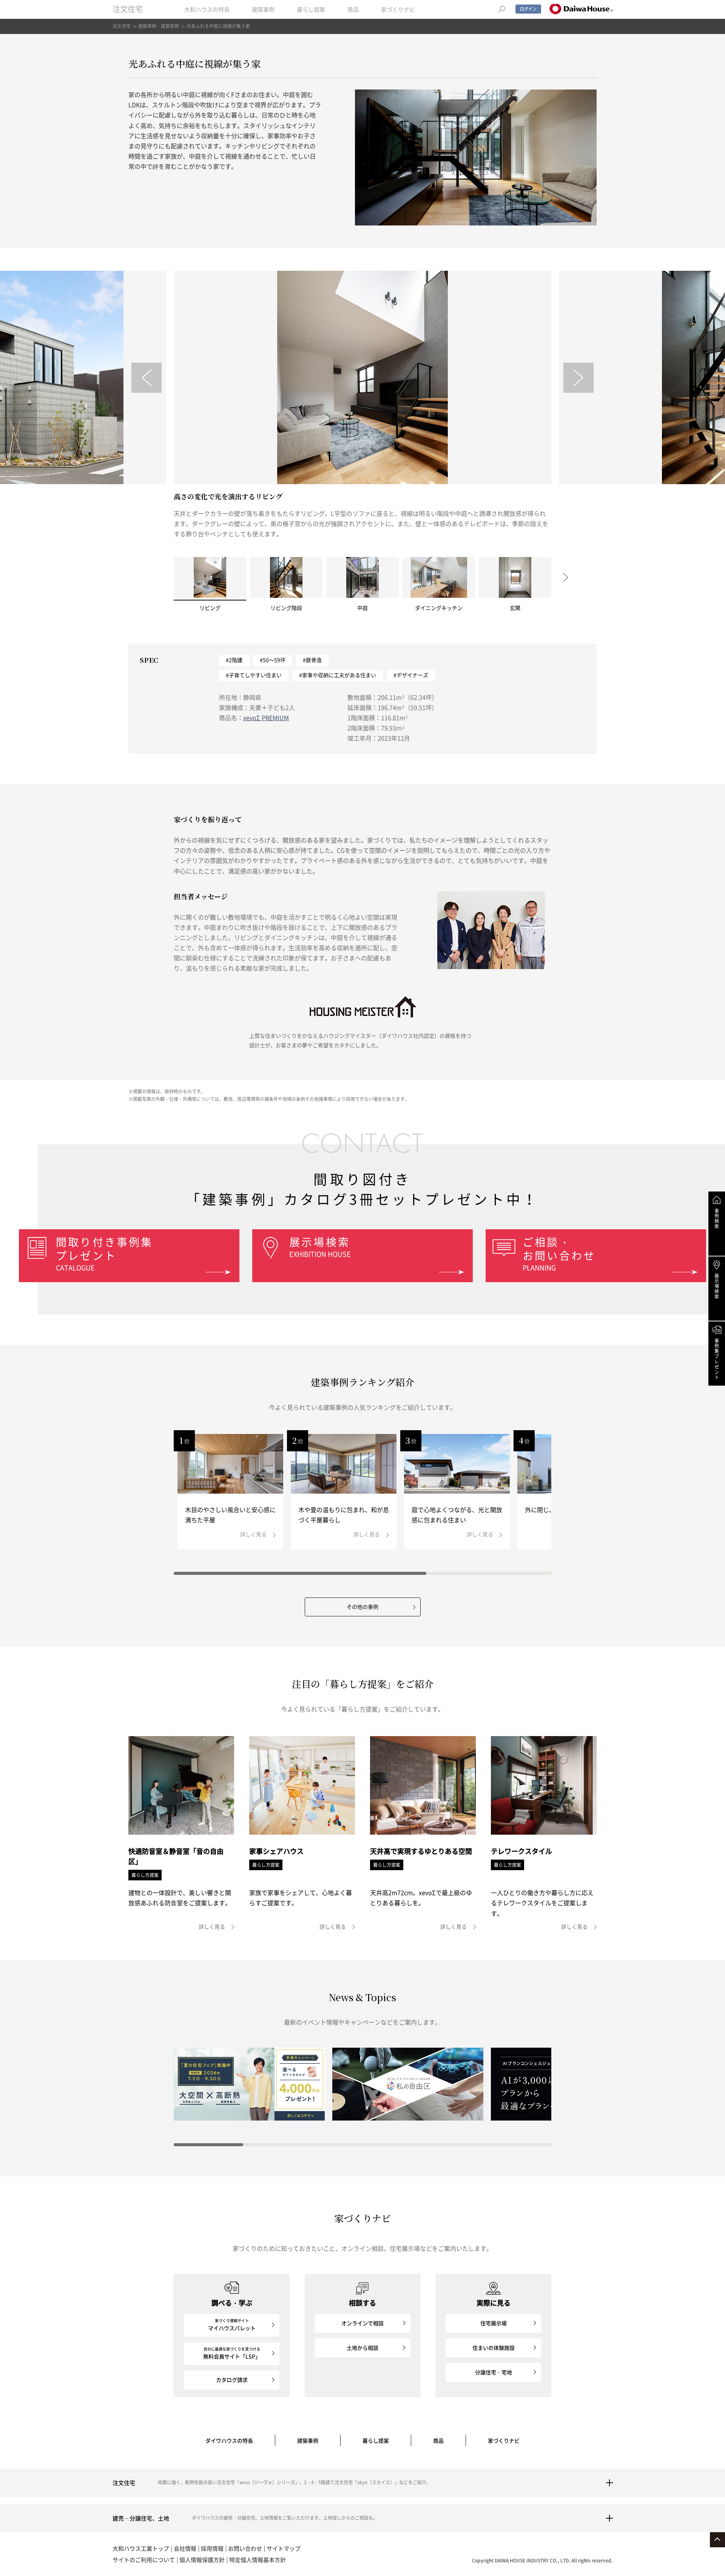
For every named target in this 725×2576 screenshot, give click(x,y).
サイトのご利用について (144, 2560)
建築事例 (263, 9)
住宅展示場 (494, 2323)
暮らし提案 (311, 9)
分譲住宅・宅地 (494, 2372)
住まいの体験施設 (494, 2348)
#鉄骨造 (312, 660)
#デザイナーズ (411, 675)
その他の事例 (362, 1607)
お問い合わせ (245, 2548)
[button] (147, 378)
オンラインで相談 (362, 2323)
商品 (353, 9)
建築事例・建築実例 (159, 26)
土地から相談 (362, 2348)
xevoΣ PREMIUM (266, 718)
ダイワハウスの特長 (229, 2440)
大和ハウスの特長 (207, 9)
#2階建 (234, 660)
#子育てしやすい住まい (254, 675)
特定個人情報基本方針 (258, 2560)
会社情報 (185, 2548)
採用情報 (212, 2548)
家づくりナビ (398, 9)
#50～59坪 (273, 660)
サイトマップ (284, 2548)
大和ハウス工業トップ (141, 2548)
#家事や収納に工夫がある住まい (338, 675)
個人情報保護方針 (202, 2560)
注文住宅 (128, 9)
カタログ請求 (232, 2380)
